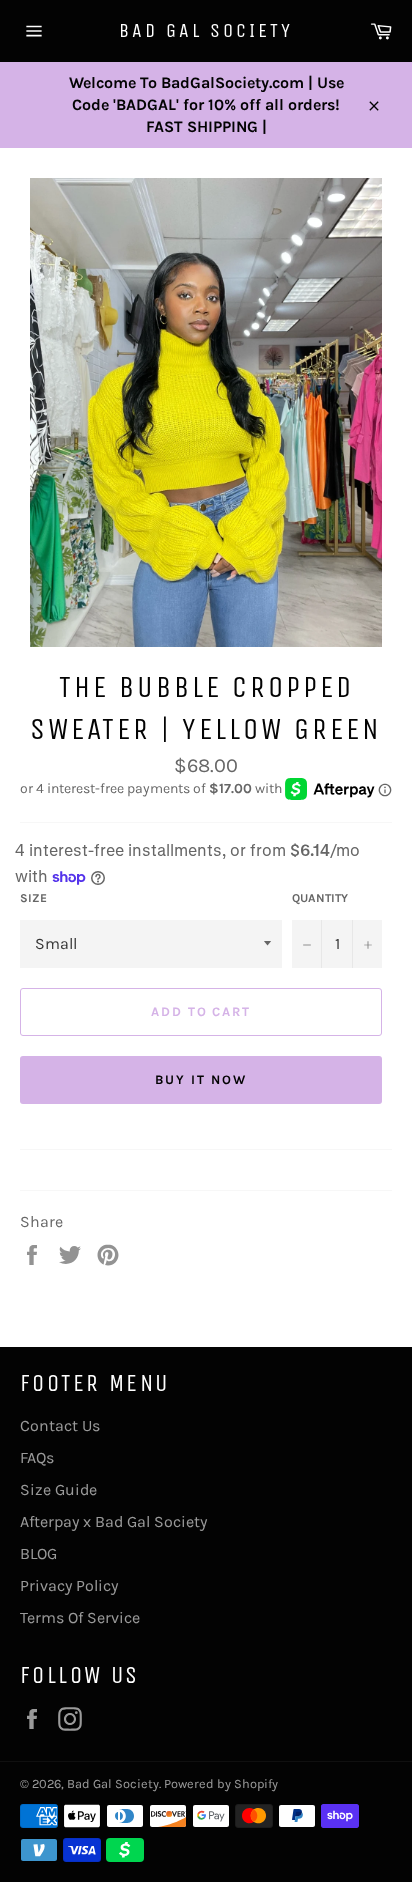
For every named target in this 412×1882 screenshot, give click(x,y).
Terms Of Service (80, 1617)
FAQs (37, 1457)
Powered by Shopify (221, 1783)
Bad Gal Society (206, 30)
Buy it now (201, 1079)
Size (33, 898)
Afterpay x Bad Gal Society (113, 1521)
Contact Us (60, 1425)
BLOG (38, 1553)
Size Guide (58, 1489)
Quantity (320, 898)
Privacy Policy (69, 1585)
